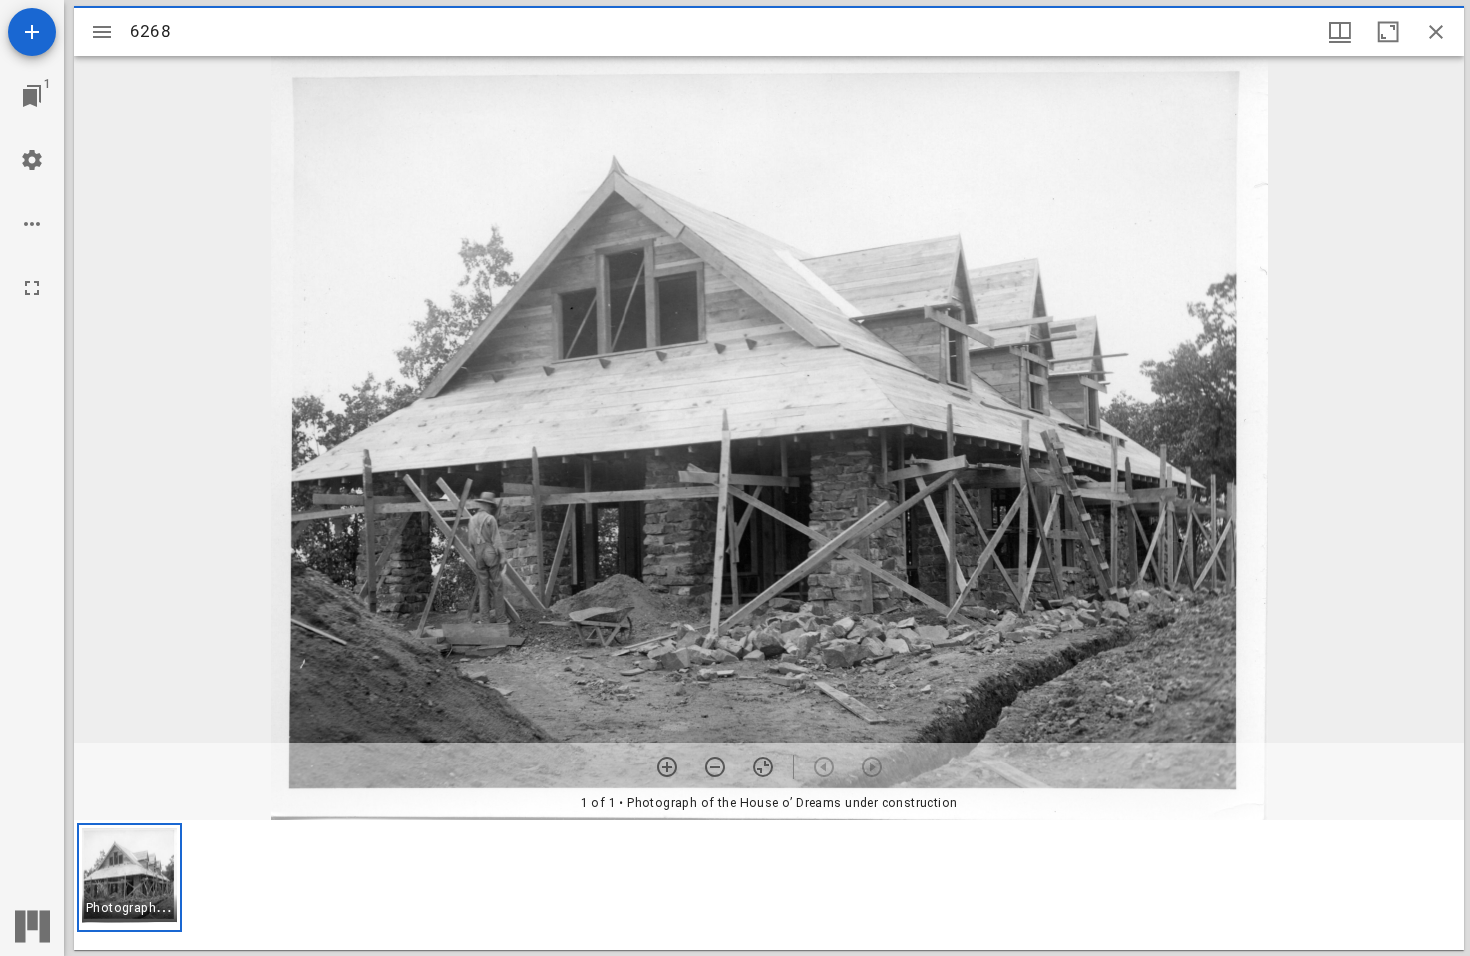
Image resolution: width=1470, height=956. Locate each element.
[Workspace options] (32, 224)
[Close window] (1436, 32)
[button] (129, 877)
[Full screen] (32, 288)
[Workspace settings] (32, 160)
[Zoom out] (715, 767)
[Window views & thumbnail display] (1340, 32)
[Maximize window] (1388, 32)
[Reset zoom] (763, 767)
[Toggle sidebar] (102, 32)
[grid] (769, 885)
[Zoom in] (667, 767)
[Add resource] (32, 32)
